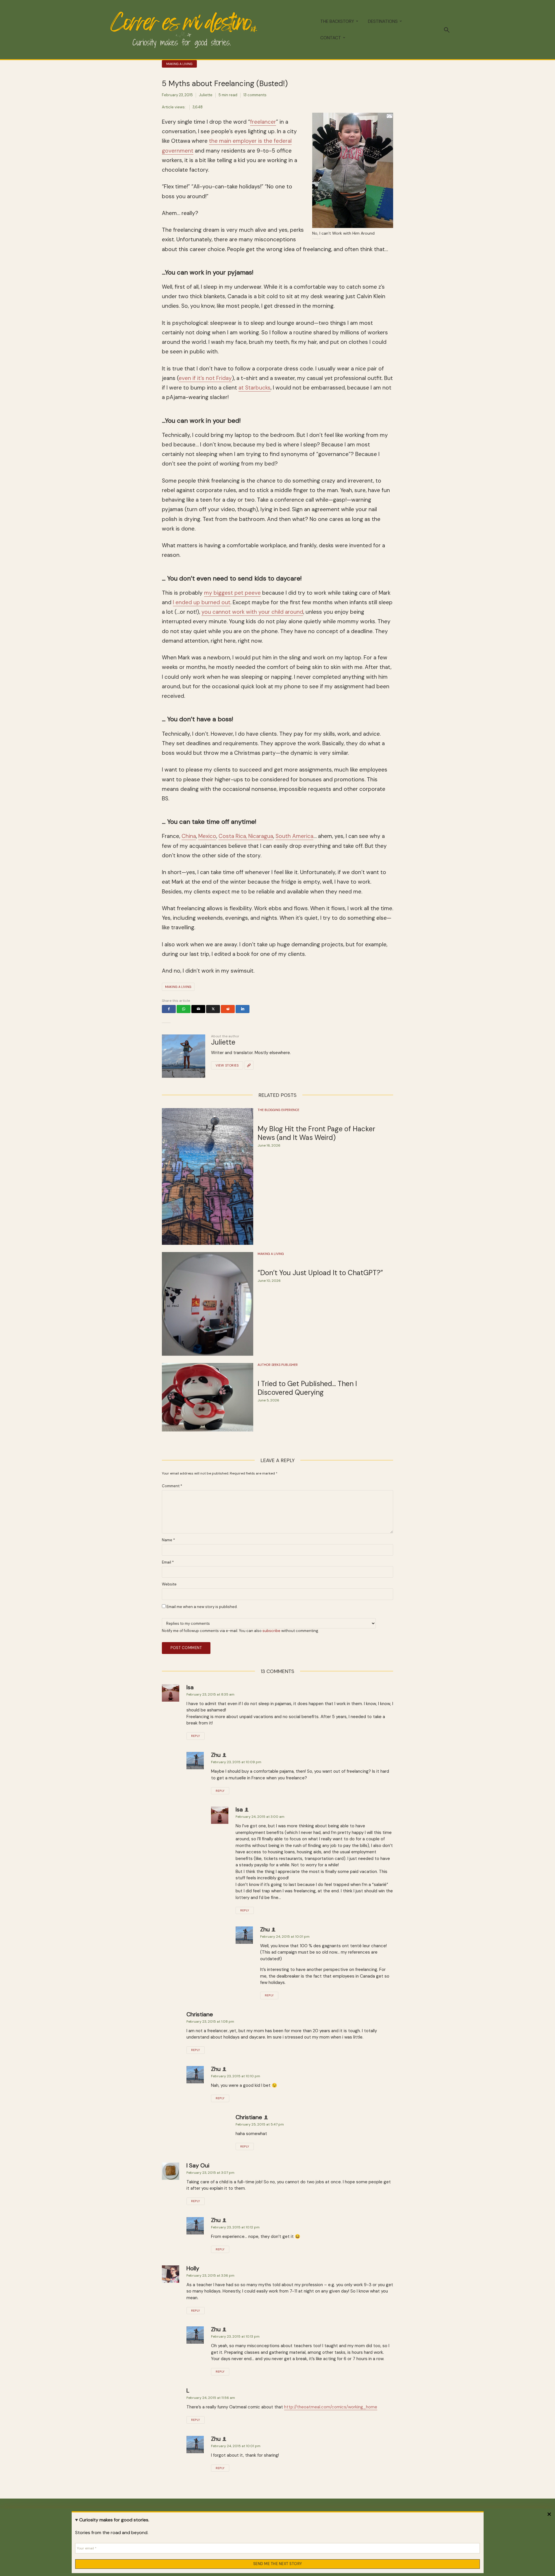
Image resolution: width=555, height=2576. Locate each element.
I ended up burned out (202, 602)
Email (168, 1562)
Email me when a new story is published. (202, 1607)
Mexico (207, 836)
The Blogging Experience (278, 1110)
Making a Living (179, 64)
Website (169, 1584)
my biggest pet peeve (232, 593)
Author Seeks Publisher (278, 1365)
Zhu (216, 1755)
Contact (331, 38)
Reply (196, 1736)
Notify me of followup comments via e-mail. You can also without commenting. (240, 1631)
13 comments (255, 95)
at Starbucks (255, 388)
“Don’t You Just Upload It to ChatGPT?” (320, 1273)
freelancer (263, 122)
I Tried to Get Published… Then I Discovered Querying (307, 1388)
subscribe (271, 1631)
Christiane (200, 2014)
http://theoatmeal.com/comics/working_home (331, 2407)
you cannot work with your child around (252, 612)
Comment (172, 1486)
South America (294, 836)
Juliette (206, 95)
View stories (227, 1065)
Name (168, 1540)
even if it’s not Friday (205, 378)
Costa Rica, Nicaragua (246, 836)
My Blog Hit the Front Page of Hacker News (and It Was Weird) (316, 1133)
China (189, 836)
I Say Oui (198, 2165)
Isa (190, 1687)
